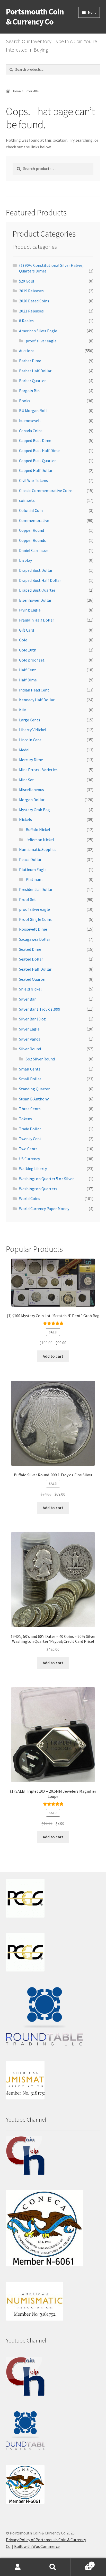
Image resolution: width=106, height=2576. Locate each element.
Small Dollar (30, 1079)
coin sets (27, 500)
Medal (24, 750)
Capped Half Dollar (36, 470)
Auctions (27, 351)
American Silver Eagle (38, 331)
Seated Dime (30, 949)
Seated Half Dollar (35, 969)
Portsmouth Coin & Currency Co (35, 17)
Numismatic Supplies (38, 849)
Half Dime (28, 680)
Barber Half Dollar (35, 371)
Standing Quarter (34, 1089)
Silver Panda (30, 1039)
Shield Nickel (30, 989)
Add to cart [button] (53, 1356)
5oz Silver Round (40, 1059)
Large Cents (30, 720)
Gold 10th (28, 650)
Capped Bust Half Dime (39, 450)
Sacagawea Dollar (35, 939)
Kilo (23, 710)
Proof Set (28, 899)
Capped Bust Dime (35, 440)
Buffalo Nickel (38, 830)
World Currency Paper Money (44, 1209)
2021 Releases (31, 311)
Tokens (25, 1119)
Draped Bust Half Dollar (40, 580)
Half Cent (28, 670)
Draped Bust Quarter (37, 590)
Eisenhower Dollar (35, 600)
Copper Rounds (32, 540)
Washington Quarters (38, 1189)
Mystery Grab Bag (34, 810)
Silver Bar (27, 999)
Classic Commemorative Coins (46, 490)
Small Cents (30, 1069)
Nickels (25, 819)
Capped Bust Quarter (37, 461)
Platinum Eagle (33, 870)
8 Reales (26, 321)
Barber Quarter (32, 381)
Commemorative (34, 520)
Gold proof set (32, 660)
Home (16, 91)
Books (25, 401)
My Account (18, 2567)
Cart (82, 2563)
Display (25, 560)
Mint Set (26, 780)
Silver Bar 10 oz (32, 1019)
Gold (23, 640)
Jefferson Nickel (40, 840)
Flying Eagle (30, 610)
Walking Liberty (33, 1169)
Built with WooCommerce (37, 2546)
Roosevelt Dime (33, 929)
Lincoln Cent (30, 740)
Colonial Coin (31, 510)
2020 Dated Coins (34, 301)
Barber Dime (30, 361)
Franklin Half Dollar (37, 620)
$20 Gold (26, 281)
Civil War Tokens (33, 480)
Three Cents (30, 1109)
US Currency (29, 1159)
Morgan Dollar (32, 800)
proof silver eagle (41, 341)
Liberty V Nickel (33, 730)
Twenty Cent (30, 1139)
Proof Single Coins (35, 919)
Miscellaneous (32, 790)
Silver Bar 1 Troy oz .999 (40, 1009)
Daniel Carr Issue (34, 550)
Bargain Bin (29, 391)
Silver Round (30, 1049)
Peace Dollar (30, 859)
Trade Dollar (30, 1129)
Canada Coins (31, 431)
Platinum (34, 879)
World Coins (30, 1198)
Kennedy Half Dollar (37, 700)
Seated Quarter (32, 979)
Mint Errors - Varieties (38, 770)
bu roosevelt (30, 421)
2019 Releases (31, 291)
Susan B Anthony (34, 1099)
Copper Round (32, 530)
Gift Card (26, 630)
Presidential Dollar (36, 889)
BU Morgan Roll (33, 410)
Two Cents (28, 1149)
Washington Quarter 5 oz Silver (46, 1179)
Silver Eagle (29, 1029)
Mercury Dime (31, 760)
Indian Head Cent (34, 690)
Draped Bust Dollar (36, 570)
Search (53, 2567)
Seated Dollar (31, 959)
